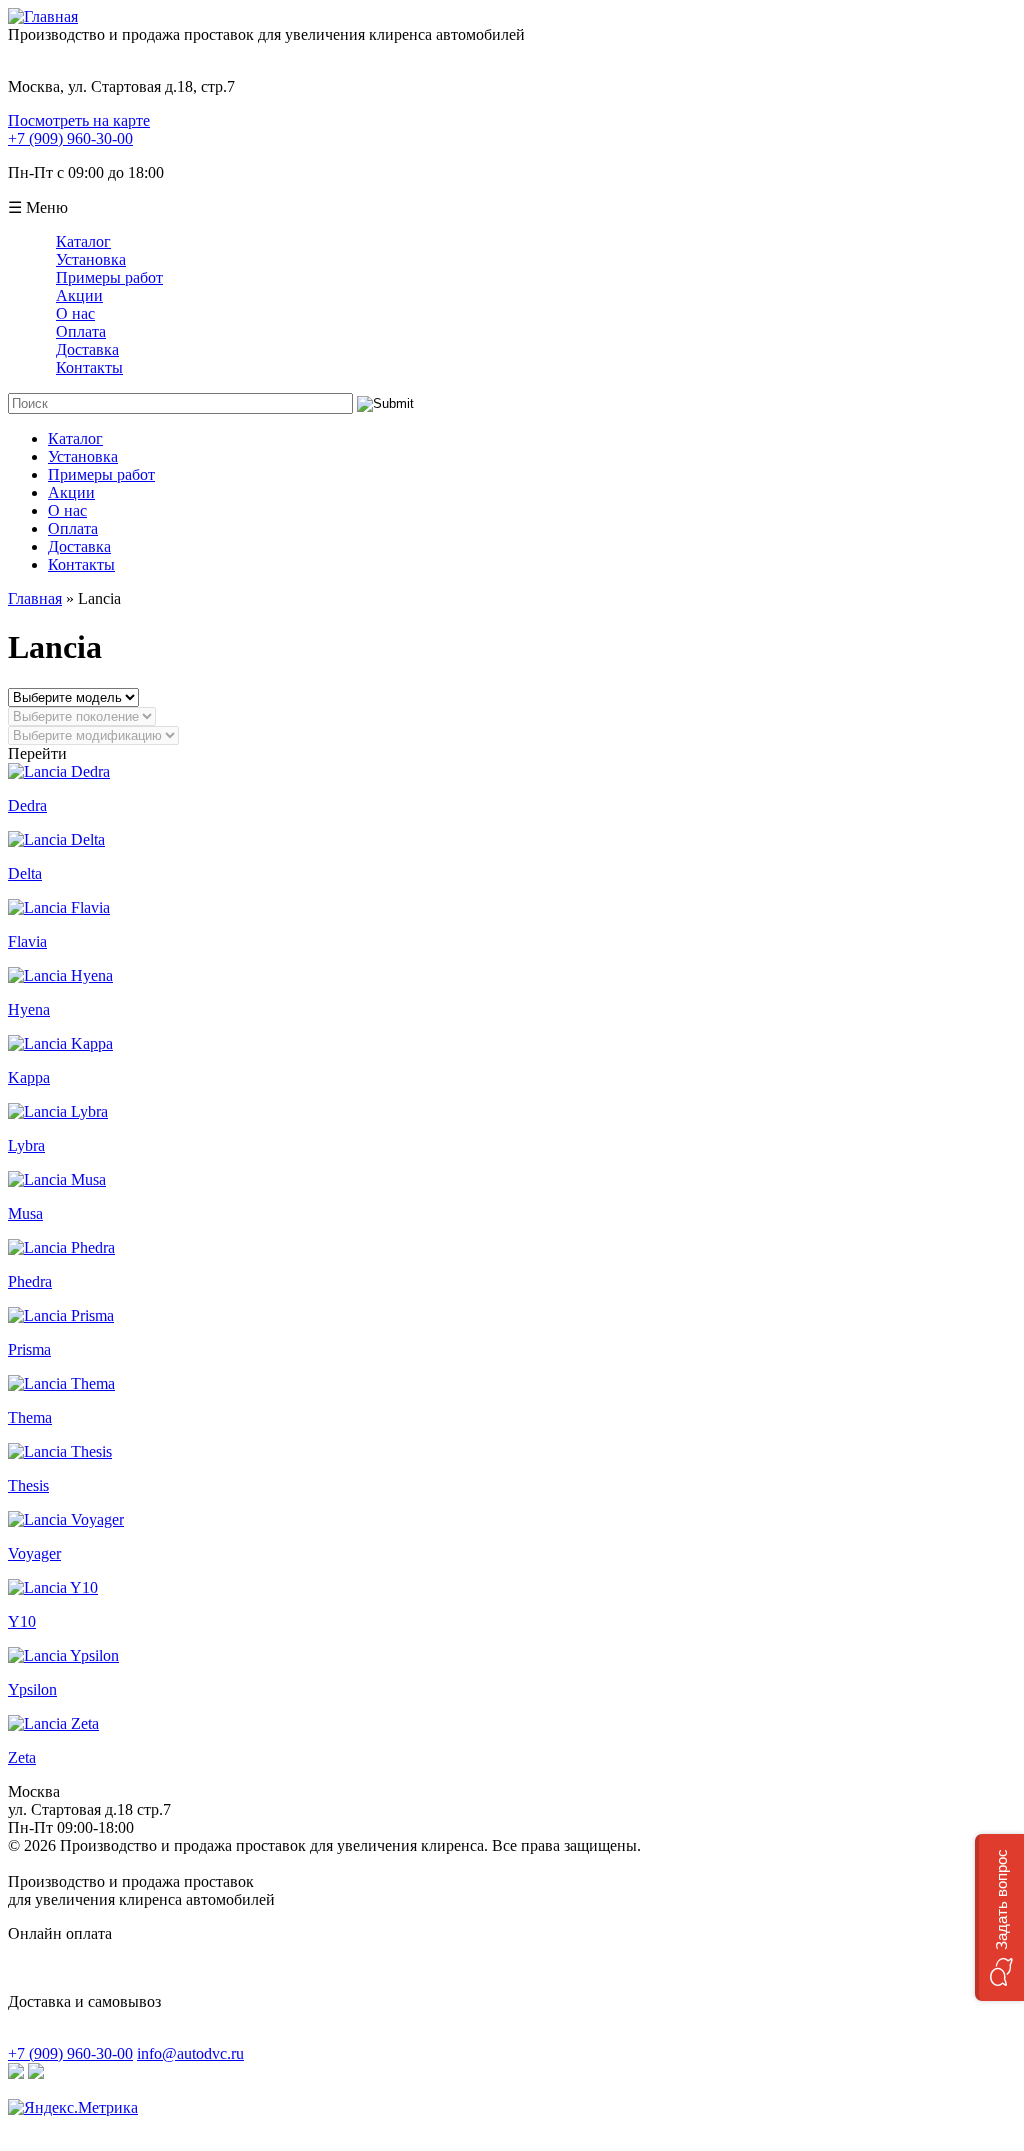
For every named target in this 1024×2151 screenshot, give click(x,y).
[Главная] (43, 16)
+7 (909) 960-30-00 (70, 138)
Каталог (83, 241)
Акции (79, 295)
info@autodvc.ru (190, 2053)
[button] (999, 1917)
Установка (91, 259)
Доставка (87, 349)
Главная (35, 598)
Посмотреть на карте (79, 120)
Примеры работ (109, 277)
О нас (75, 313)
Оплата (81, 331)
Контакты (89, 367)
